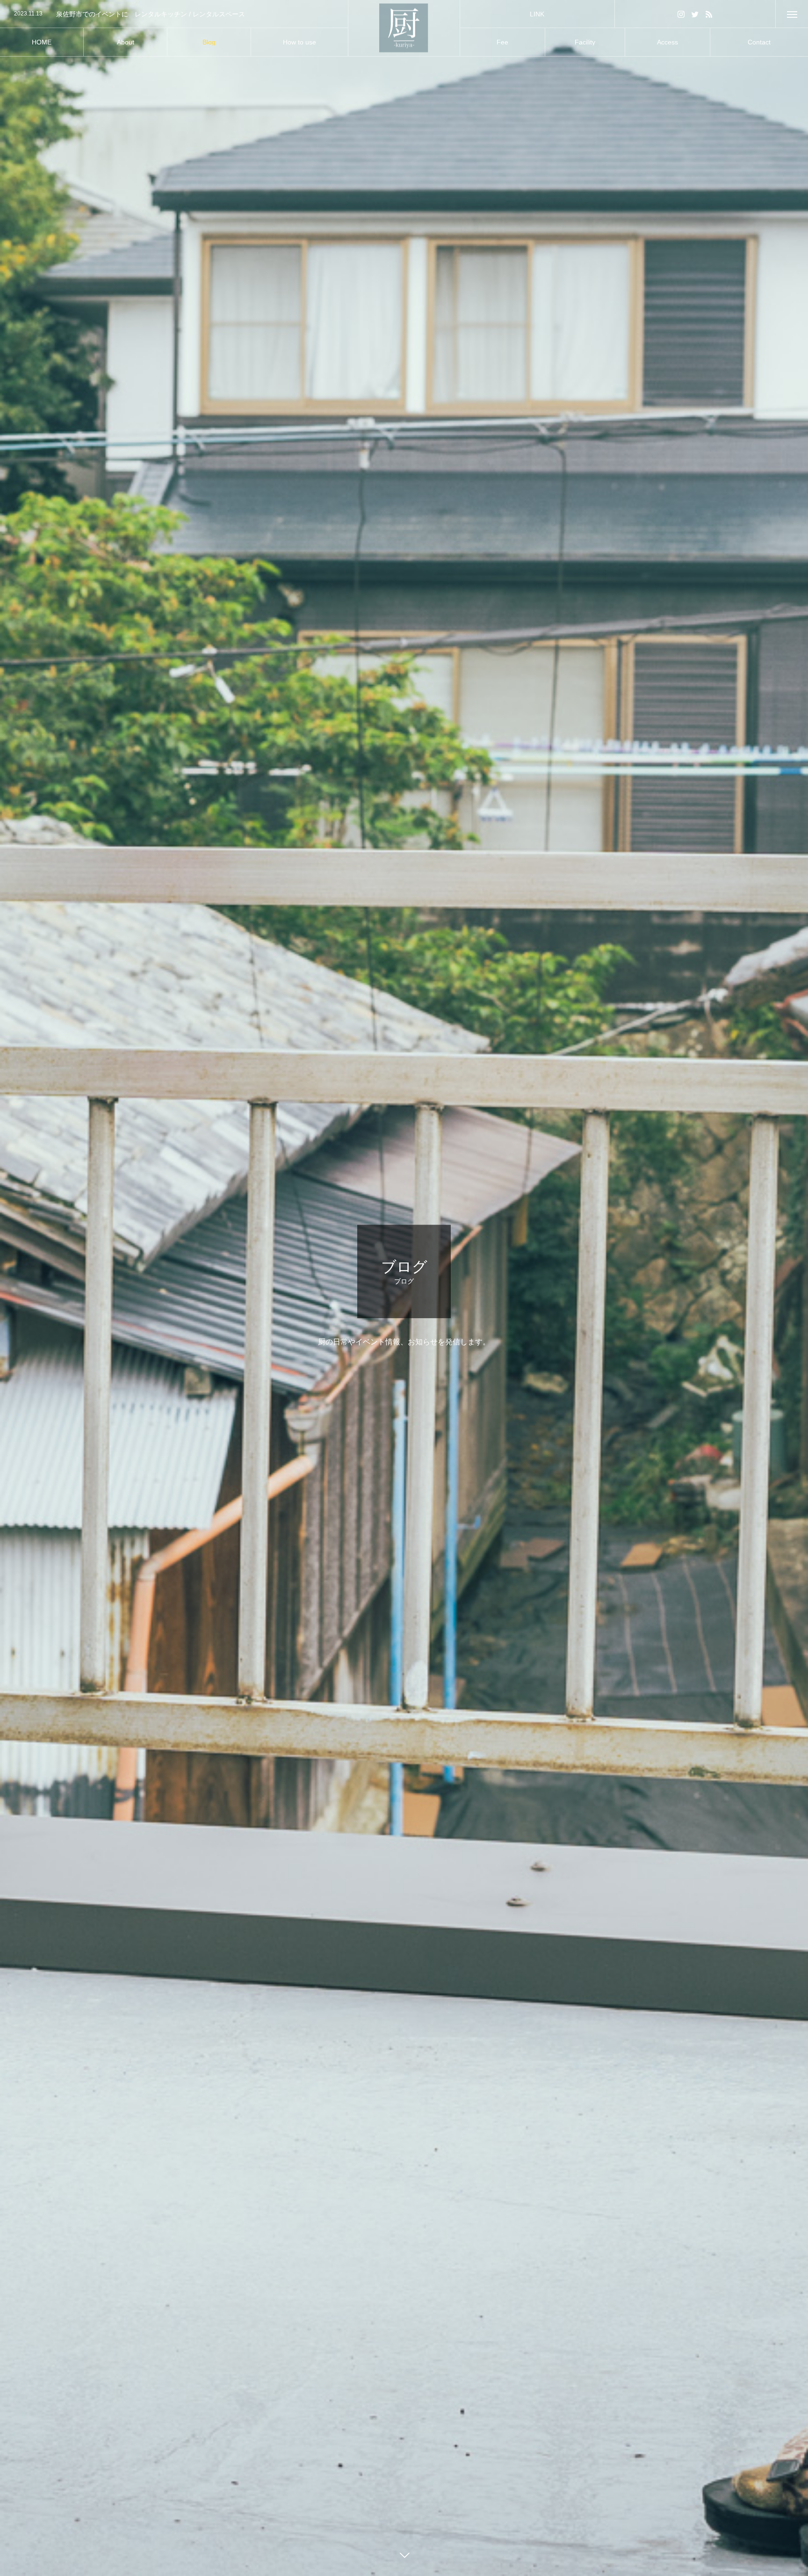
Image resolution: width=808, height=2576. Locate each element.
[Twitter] (695, 14)
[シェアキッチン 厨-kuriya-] (404, 28)
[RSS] (709, 14)
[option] (174, 14)
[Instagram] (681, 14)
